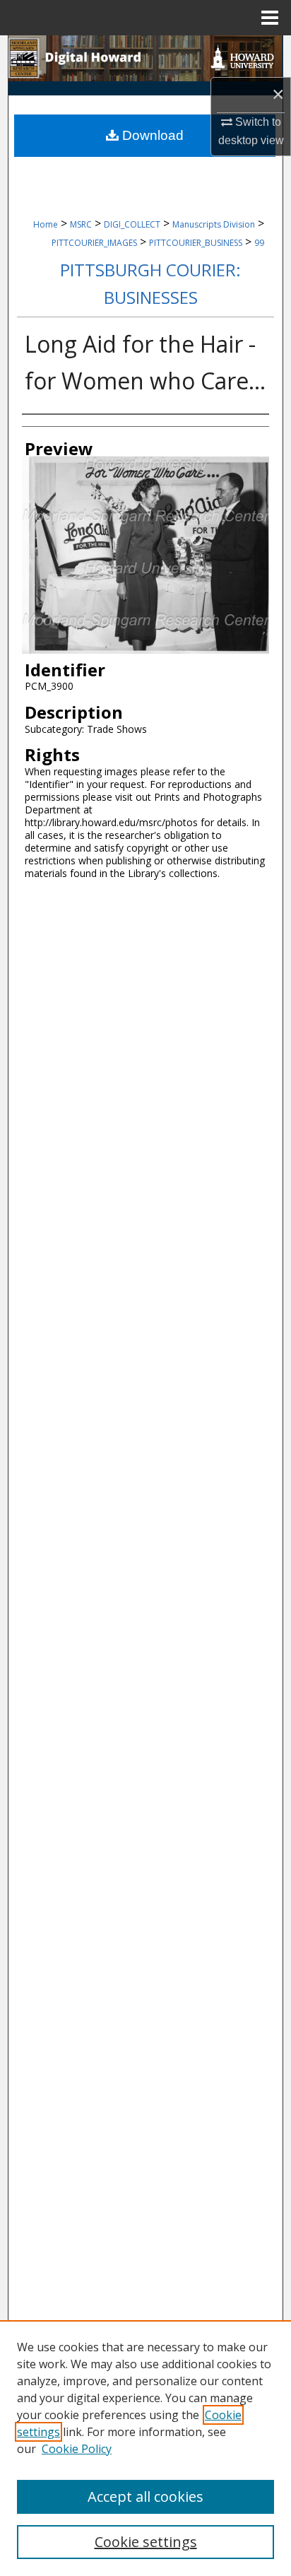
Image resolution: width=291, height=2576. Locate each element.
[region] (145, 2448)
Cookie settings (146, 2542)
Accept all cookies (145, 2496)
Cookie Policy (77, 2449)
